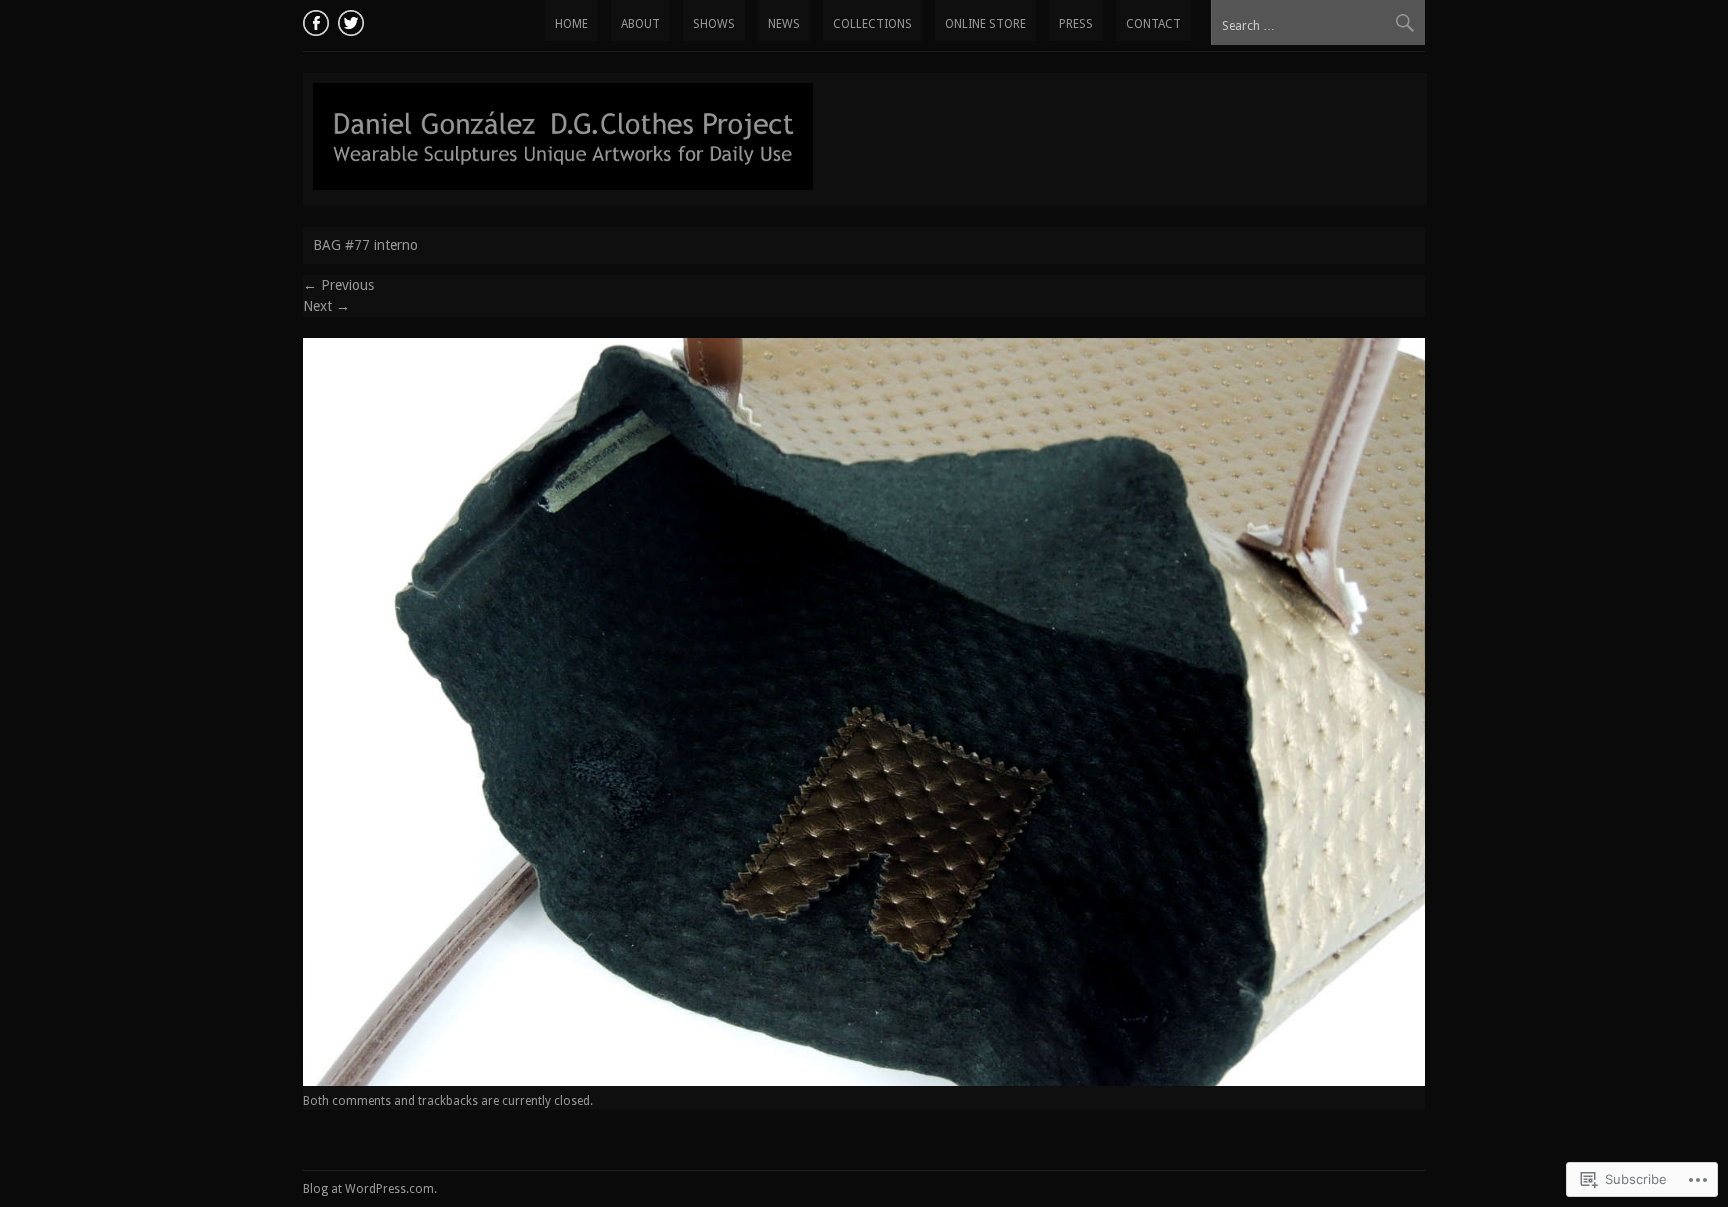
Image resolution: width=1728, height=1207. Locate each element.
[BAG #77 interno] (864, 1081)
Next (326, 306)
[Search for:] (1318, 25)
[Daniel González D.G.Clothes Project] (563, 185)
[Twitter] (348, 20)
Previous (338, 285)
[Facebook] (318, 20)
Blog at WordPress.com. (370, 1189)
